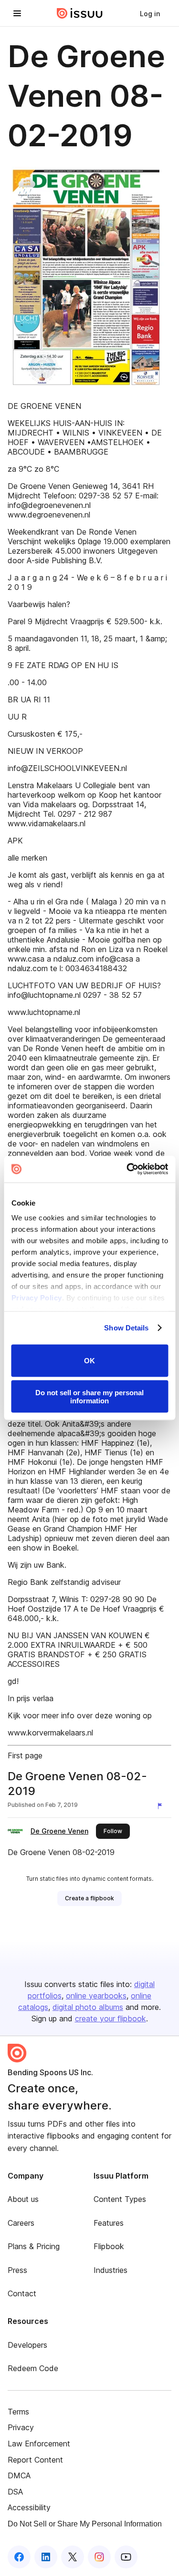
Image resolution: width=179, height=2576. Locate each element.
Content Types (120, 2199)
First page (25, 1755)
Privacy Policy (36, 1298)
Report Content (35, 2460)
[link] (150, 13)
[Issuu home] (80, 13)
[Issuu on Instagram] (99, 2557)
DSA (15, 2492)
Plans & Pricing (34, 2246)
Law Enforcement (39, 2444)
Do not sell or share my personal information (89, 1397)
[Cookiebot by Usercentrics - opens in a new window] (127, 1169)
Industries (111, 2270)
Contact (22, 2293)
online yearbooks (96, 1996)
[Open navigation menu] (17, 13)
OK (89, 1361)
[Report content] (162, 1806)
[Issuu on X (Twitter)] (73, 2557)
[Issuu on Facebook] (19, 2557)
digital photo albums (88, 2007)
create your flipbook (111, 2018)
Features (109, 2223)
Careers (21, 2223)
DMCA (19, 2475)
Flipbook (109, 2246)
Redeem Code (33, 2368)
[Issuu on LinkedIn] (46, 2557)
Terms (18, 2412)
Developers (27, 2345)
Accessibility (29, 2507)
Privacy (21, 2427)
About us (23, 2199)
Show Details (126, 1328)
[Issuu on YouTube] (126, 2557)
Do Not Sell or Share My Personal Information (85, 2524)
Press (17, 2270)
